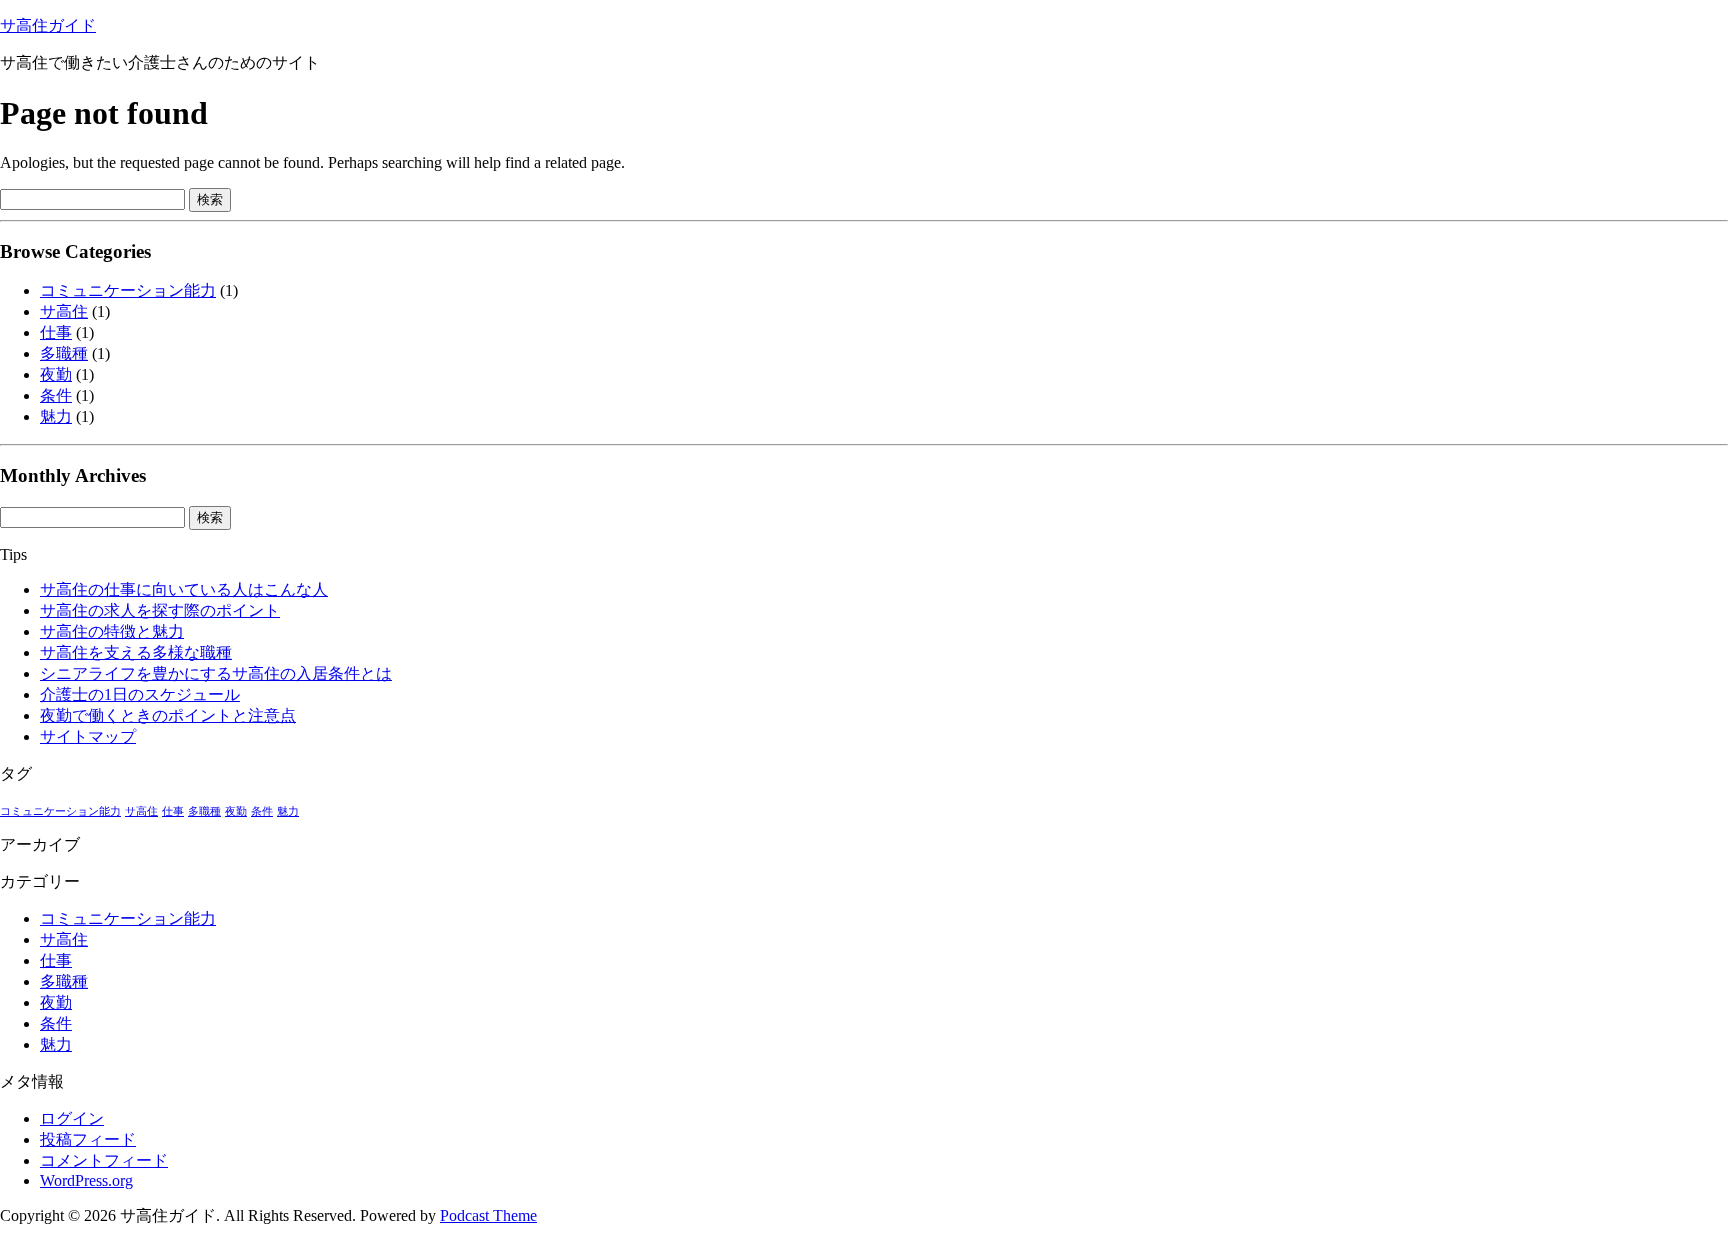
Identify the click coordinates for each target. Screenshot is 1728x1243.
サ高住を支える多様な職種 (136, 652)
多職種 (64, 353)
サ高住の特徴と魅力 (112, 631)
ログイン (72, 1118)
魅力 (56, 416)
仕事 (56, 332)
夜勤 (56, 374)
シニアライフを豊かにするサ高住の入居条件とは (216, 673)
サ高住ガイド (48, 25)
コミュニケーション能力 (128, 290)
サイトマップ (88, 736)
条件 (56, 395)
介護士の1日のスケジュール (140, 694)
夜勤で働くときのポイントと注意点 (168, 715)
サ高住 (64, 311)
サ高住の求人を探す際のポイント (160, 610)
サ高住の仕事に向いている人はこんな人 (184, 589)
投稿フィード (88, 1139)
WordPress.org (86, 1180)
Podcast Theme (488, 1215)
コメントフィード (104, 1160)
